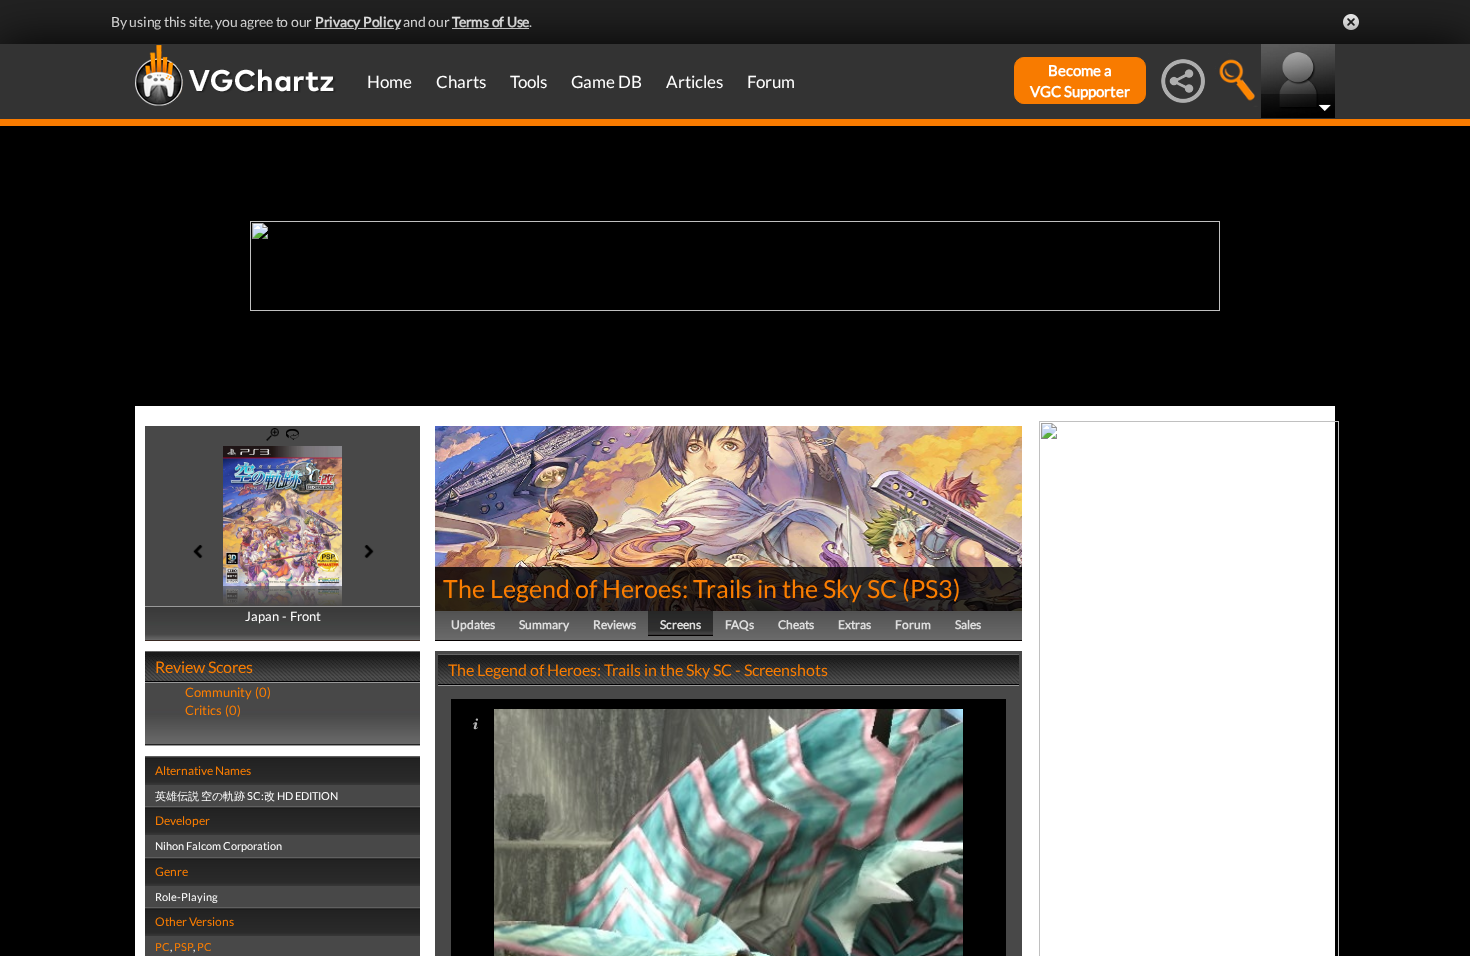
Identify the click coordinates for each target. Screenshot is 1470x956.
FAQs (739, 624)
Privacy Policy (358, 21)
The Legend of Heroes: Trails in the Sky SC (670, 588)
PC (162, 946)
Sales (968, 624)
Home (389, 81)
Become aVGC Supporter (1080, 80)
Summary (544, 624)
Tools (528, 81)
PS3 (931, 588)
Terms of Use (490, 21)
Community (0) (228, 692)
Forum (771, 81)
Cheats (796, 624)
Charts (461, 81)
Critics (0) (213, 710)
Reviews (614, 624)
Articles (694, 81)
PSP (183, 946)
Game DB (606, 81)
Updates (473, 624)
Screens (680, 624)
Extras (854, 624)
